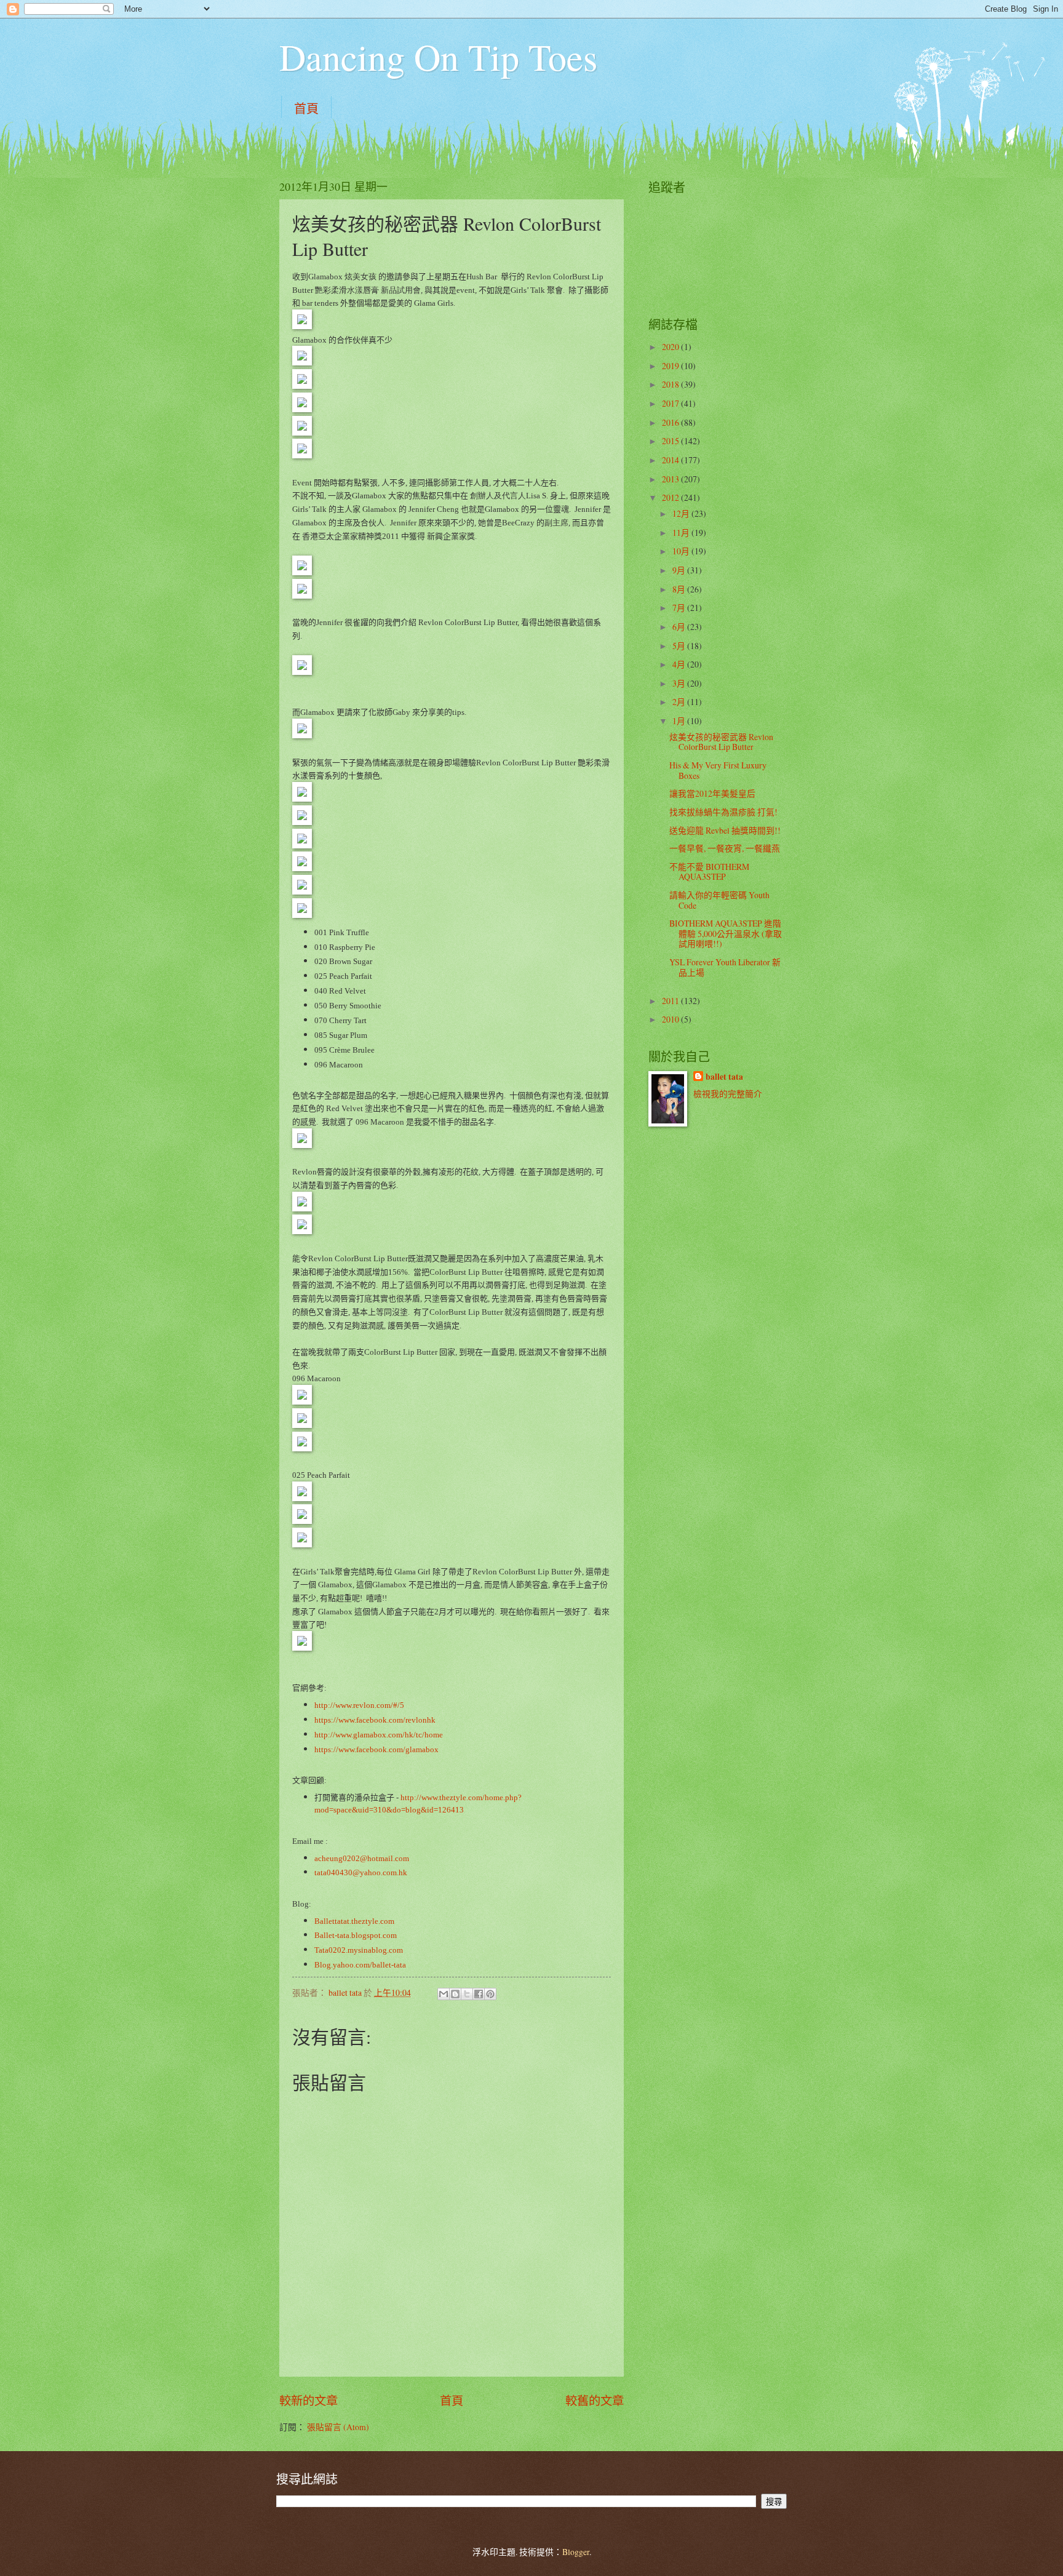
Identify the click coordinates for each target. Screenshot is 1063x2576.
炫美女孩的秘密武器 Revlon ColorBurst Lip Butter (721, 742)
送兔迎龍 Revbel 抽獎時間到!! (725, 830)
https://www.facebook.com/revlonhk (375, 1720)
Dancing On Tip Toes (438, 57)
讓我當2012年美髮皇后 (712, 793)
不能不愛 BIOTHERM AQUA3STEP (709, 872)
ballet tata (724, 1077)
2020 (671, 347)
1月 (680, 721)
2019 (671, 366)
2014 (671, 460)
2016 (671, 422)
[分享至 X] (467, 1994)
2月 (680, 702)
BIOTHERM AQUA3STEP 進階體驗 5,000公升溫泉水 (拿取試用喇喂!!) (726, 933)
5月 (680, 646)
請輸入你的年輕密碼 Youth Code (719, 900)
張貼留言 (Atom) (338, 2427)
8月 (680, 589)
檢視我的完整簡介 (728, 1094)
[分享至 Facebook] (479, 1994)
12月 (682, 513)
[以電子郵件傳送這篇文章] (444, 1994)
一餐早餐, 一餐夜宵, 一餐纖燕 (725, 848)
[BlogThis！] (455, 1994)
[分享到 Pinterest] (490, 1994)
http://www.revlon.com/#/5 (359, 1705)
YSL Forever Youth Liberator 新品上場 (725, 967)
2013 (671, 479)
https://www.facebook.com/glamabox (376, 1749)
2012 (671, 497)
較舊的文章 (595, 2400)
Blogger (576, 2552)
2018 (671, 384)
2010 (671, 1019)
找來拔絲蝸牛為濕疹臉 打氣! (723, 812)
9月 (680, 570)
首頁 (306, 109)
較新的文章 (309, 2400)
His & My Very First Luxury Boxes (718, 770)
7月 (680, 608)
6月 (680, 627)
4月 (680, 664)
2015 (671, 441)
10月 (682, 551)
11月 (682, 532)
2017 (671, 403)
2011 (671, 1001)
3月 (680, 683)
